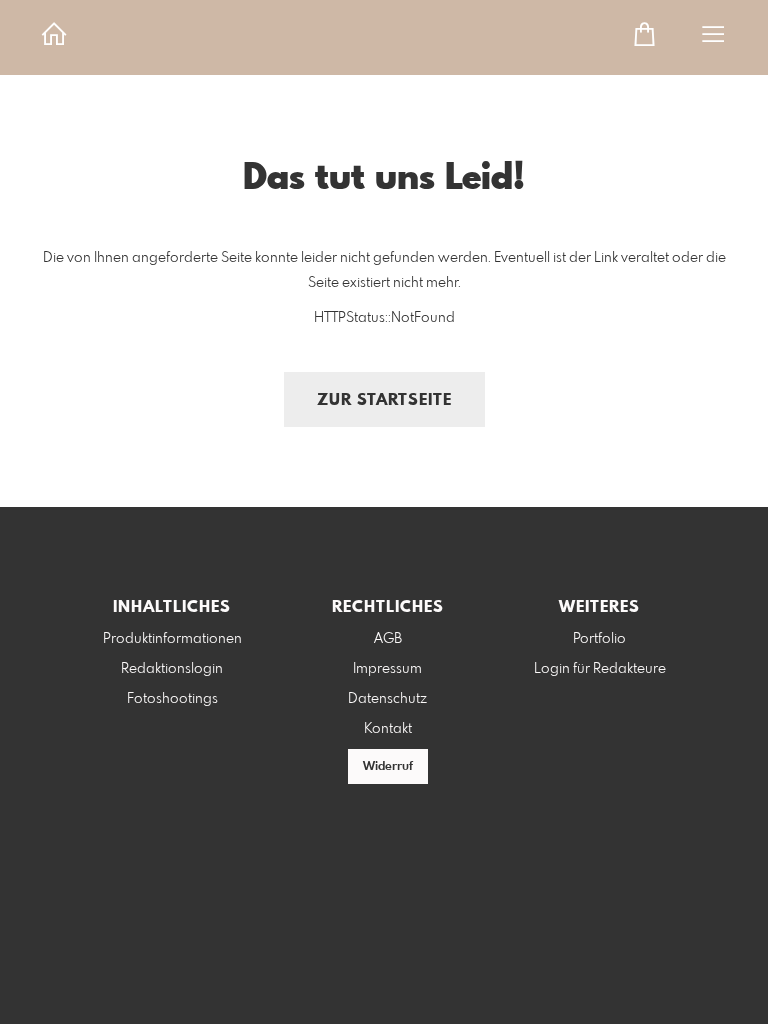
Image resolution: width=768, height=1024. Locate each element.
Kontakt (388, 729)
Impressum (387, 669)
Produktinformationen (172, 639)
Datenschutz (387, 699)
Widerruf (388, 767)
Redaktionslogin (172, 669)
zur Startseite (384, 400)
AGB (388, 639)
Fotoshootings (172, 699)
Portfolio (599, 639)
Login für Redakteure (600, 669)
